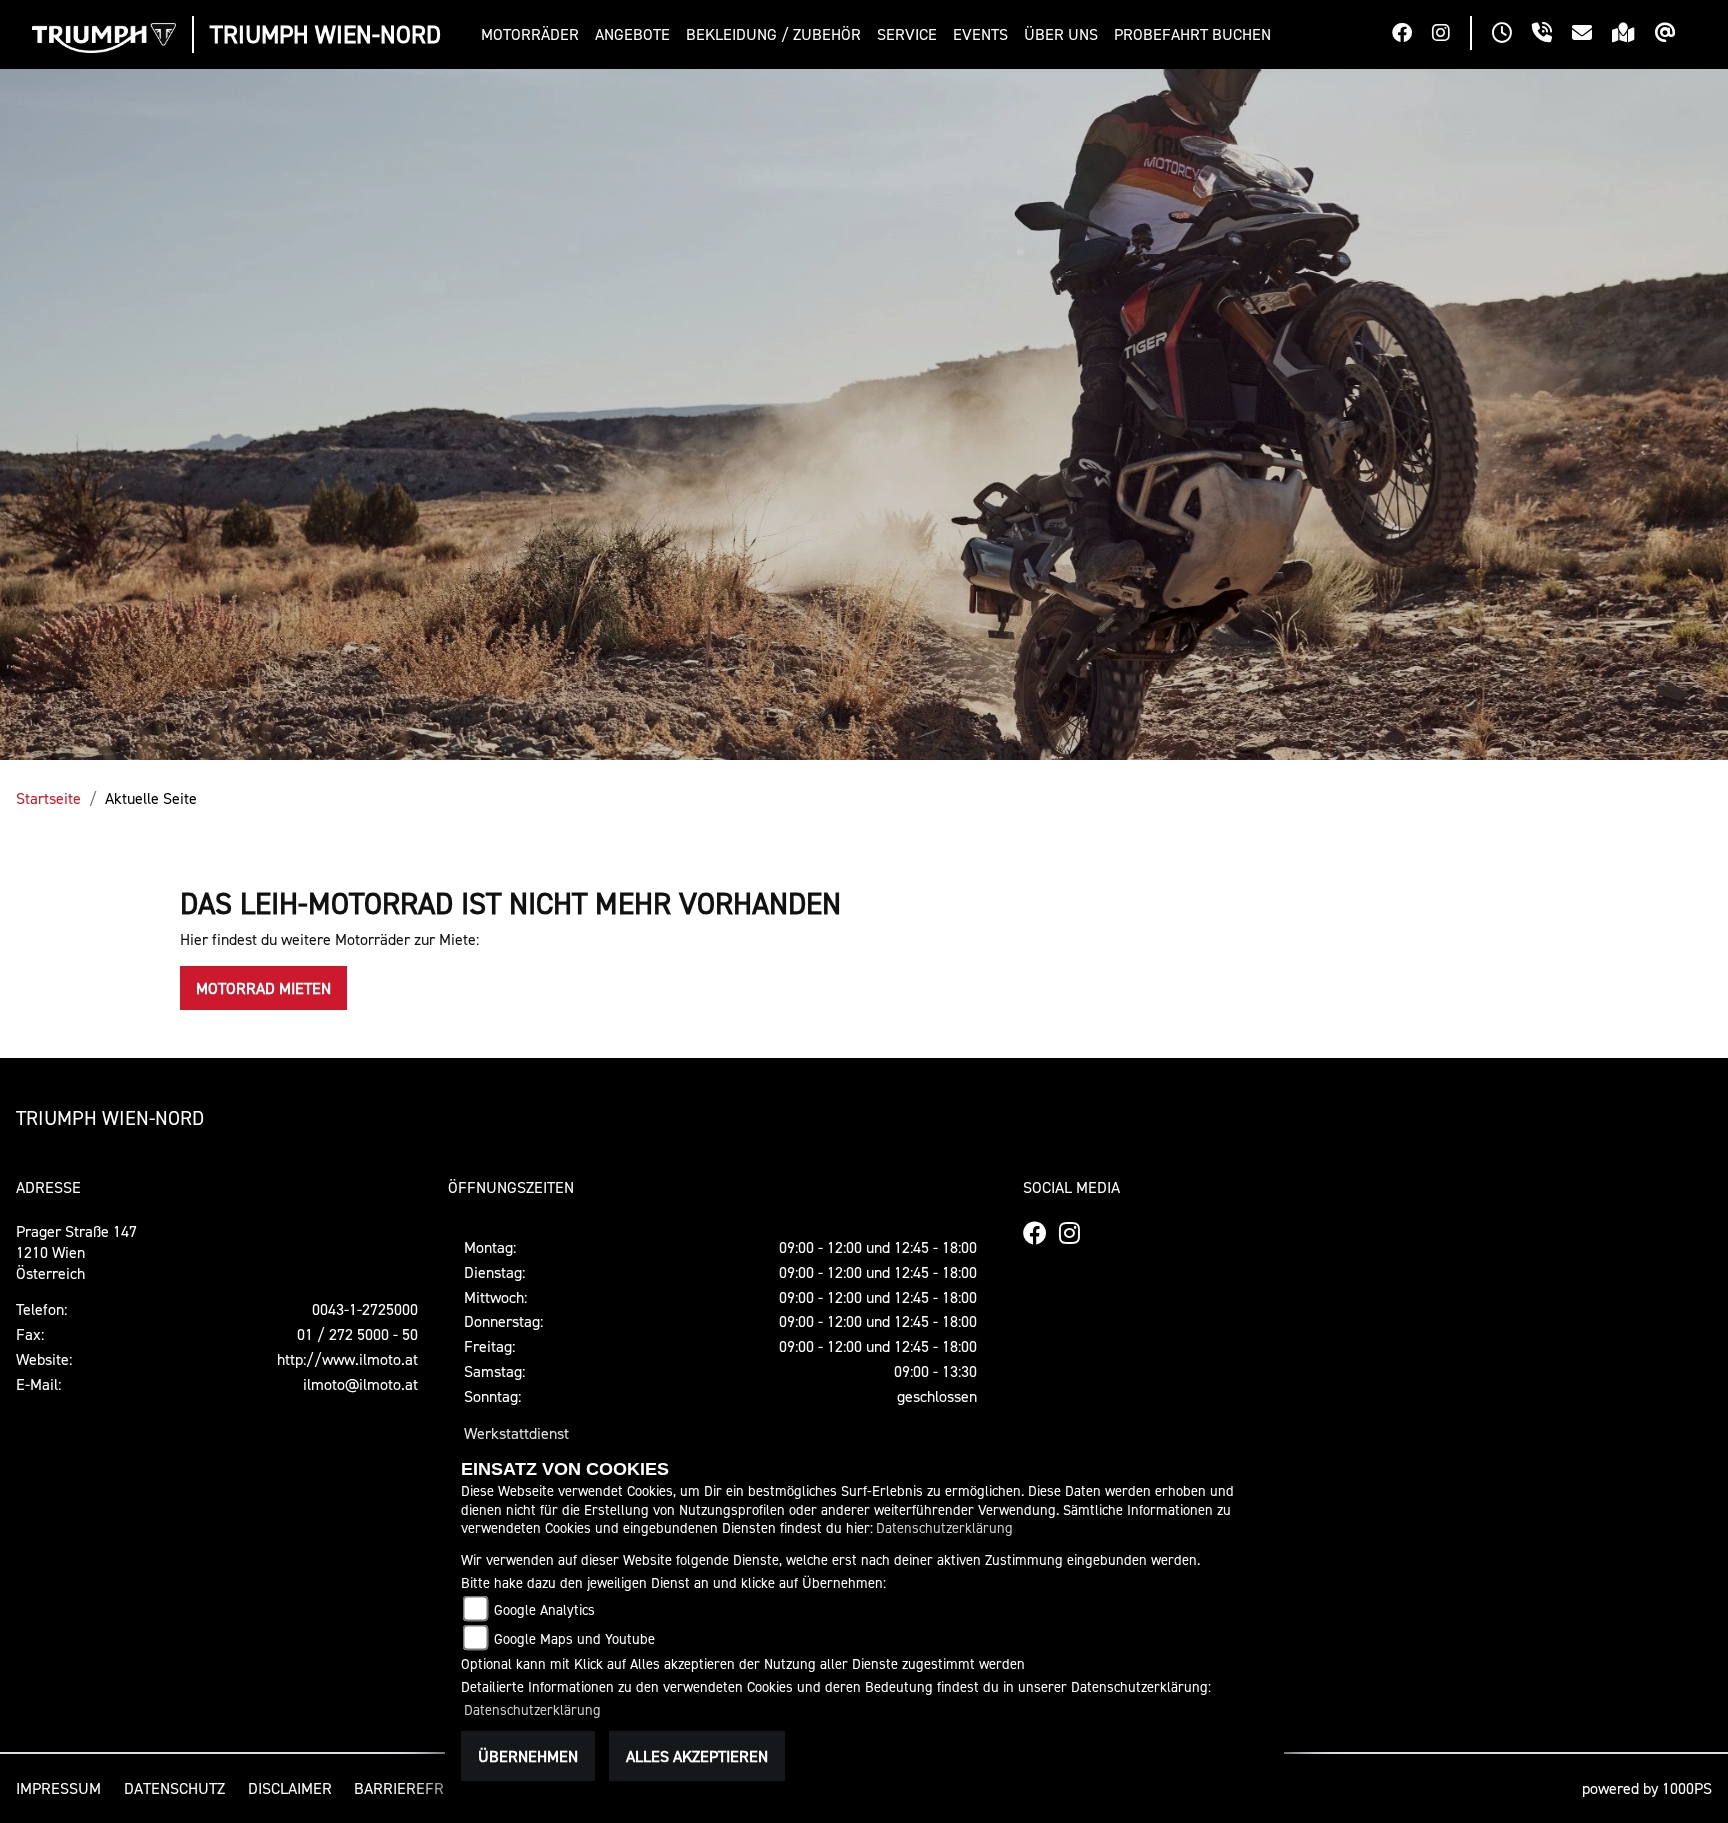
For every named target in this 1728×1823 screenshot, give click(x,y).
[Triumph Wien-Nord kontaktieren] (1592, 35)
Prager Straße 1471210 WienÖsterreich (76, 1252)
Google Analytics (544, 1609)
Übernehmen (528, 1756)
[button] (534, 34)
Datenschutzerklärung (944, 1527)
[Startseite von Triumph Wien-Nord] (104, 38)
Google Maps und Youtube (574, 1638)
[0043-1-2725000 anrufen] (1552, 35)
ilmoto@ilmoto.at (360, 1384)
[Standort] (1633, 35)
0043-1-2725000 (365, 1309)
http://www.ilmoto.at (347, 1359)
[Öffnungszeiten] (1512, 35)
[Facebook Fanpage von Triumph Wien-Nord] (1412, 35)
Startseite (48, 798)
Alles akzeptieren (697, 1756)
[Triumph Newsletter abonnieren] (1675, 35)
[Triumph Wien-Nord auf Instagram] (1451, 35)
